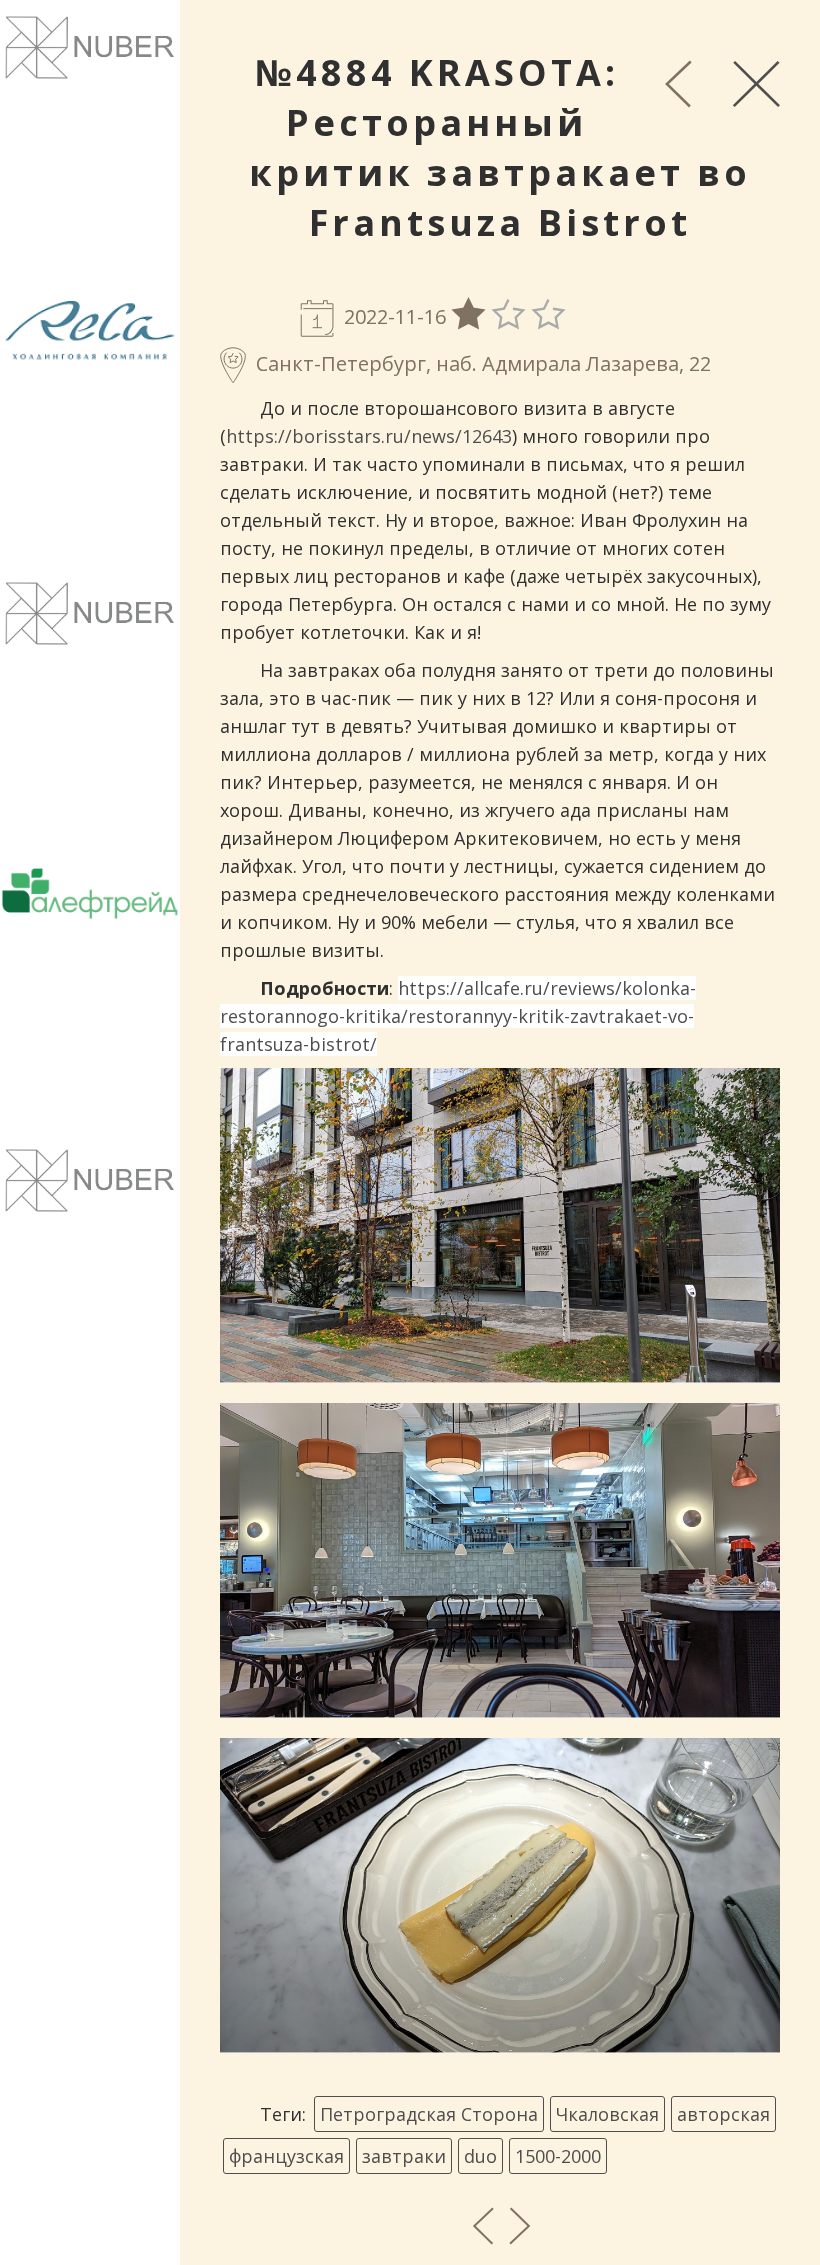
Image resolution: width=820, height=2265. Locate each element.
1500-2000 (558, 2156)
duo (480, 2156)
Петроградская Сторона (429, 2114)
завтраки (404, 2156)
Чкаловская (607, 2114)
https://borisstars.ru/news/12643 (369, 436)
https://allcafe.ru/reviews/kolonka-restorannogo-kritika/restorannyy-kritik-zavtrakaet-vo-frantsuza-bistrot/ (458, 1016)
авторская (723, 2114)
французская (286, 2156)
